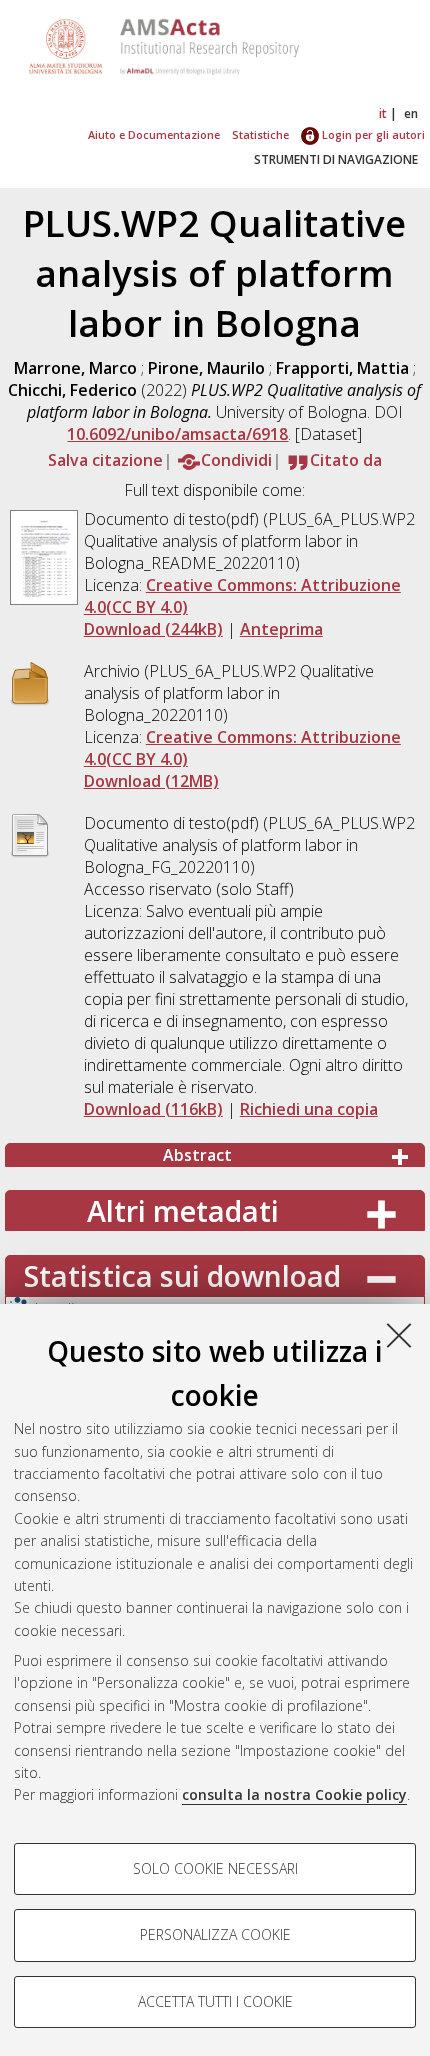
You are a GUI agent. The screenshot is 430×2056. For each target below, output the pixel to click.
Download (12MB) (151, 781)
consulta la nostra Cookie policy (294, 1794)
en (411, 113)
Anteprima (281, 629)
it (383, 113)
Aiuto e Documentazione (154, 134)
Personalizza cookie (215, 1934)
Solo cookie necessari (215, 1868)
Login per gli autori (372, 134)
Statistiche (260, 134)
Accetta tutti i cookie (215, 2001)
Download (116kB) (153, 1109)
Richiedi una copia (309, 1109)
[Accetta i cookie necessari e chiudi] (399, 1335)
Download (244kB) (153, 629)
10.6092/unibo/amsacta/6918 (177, 434)
